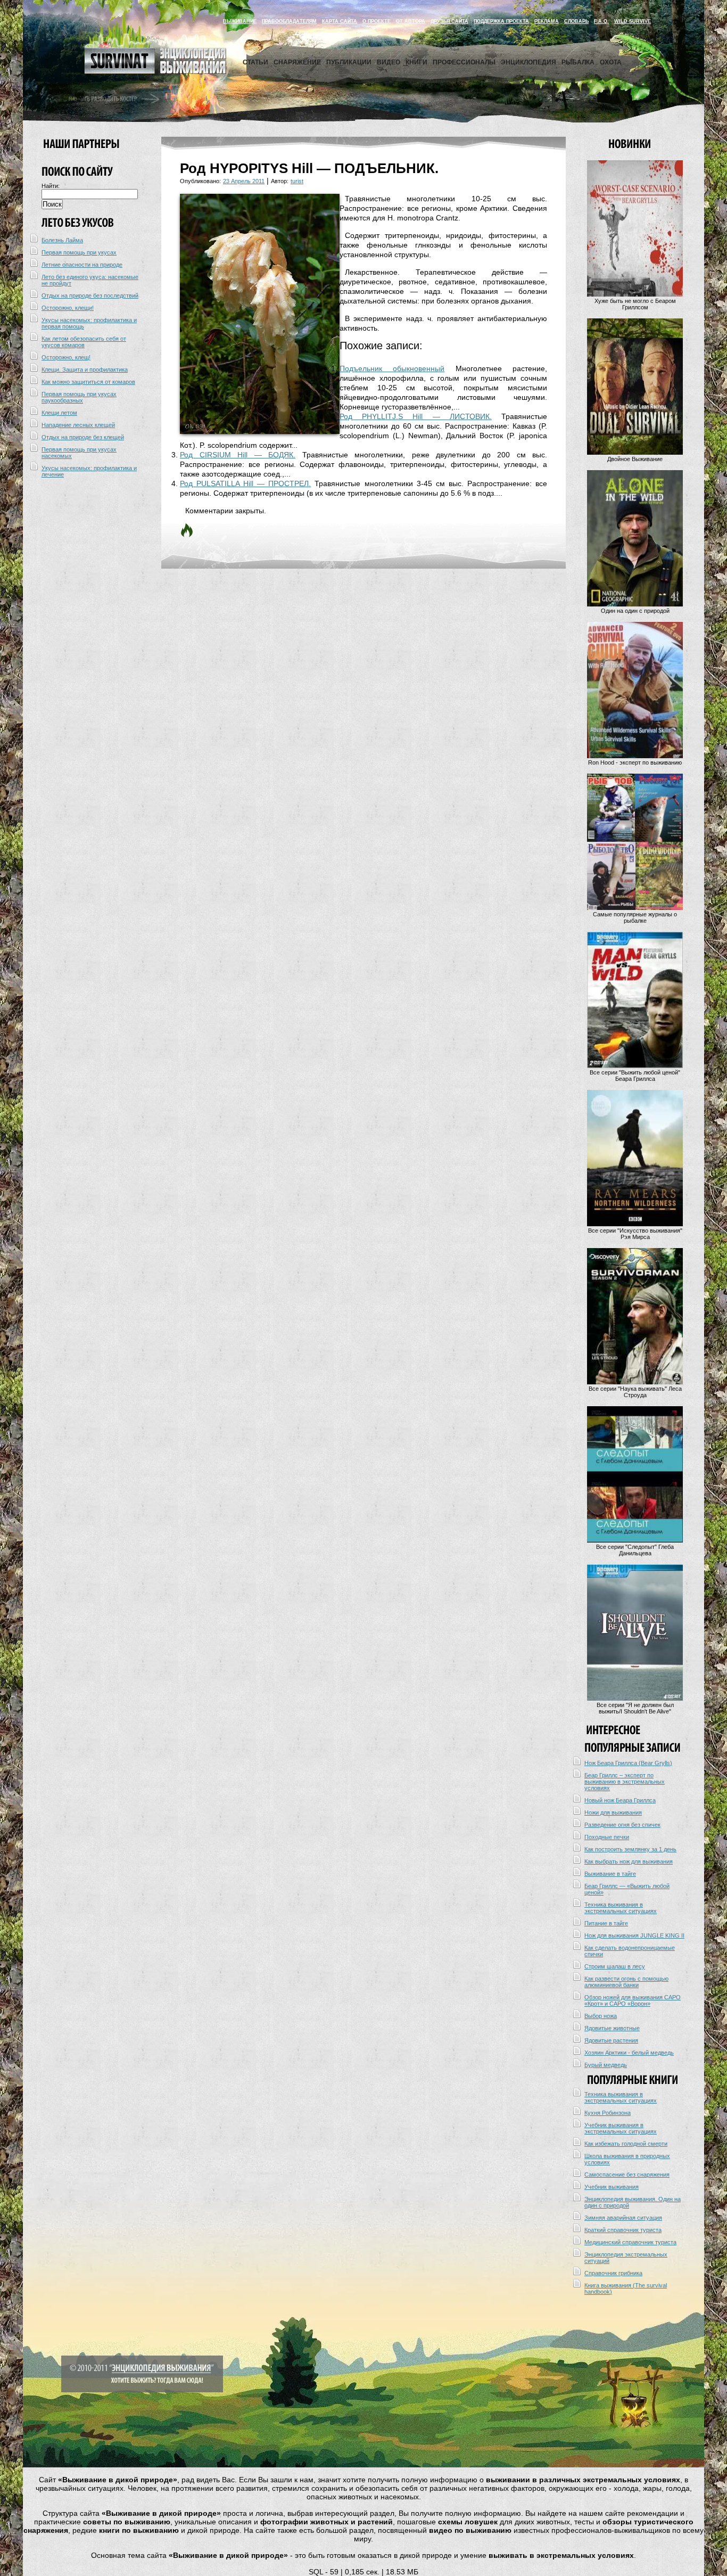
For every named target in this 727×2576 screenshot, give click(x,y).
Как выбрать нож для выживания (629, 1861)
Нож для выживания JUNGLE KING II (634, 1935)
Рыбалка (578, 62)
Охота (611, 62)
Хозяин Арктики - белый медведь (629, 2053)
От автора (411, 21)
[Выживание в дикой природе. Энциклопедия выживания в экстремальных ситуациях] (155, 71)
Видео (389, 62)
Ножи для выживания (613, 1812)
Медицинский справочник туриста (630, 2242)
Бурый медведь (606, 2065)
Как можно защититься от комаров (88, 382)
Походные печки (607, 1837)
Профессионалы (464, 62)
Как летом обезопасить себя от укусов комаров (84, 342)
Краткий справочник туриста (623, 2230)
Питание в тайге (606, 1923)
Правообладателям (289, 21)
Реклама (547, 21)
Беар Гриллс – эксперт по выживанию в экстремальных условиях (625, 1782)
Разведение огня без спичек (622, 1825)
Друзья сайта (449, 21)
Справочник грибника (613, 2273)
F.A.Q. (601, 21)
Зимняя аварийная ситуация (623, 2218)
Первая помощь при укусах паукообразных (79, 397)
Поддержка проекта (501, 21)
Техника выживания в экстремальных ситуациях (621, 1908)
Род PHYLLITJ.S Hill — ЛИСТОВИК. (416, 416)
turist (297, 181)
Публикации (349, 62)
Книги (416, 62)
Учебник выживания (612, 2187)
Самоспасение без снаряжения (627, 2175)
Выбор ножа (601, 2016)
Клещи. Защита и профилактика (85, 370)
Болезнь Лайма (62, 240)
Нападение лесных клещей (78, 425)
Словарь (576, 21)
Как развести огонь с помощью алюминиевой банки (626, 1982)
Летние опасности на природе (82, 265)
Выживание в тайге (610, 1874)
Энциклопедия (528, 62)
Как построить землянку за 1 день (630, 1849)
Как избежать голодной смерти (626, 2144)
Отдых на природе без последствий (90, 296)
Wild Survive (633, 21)
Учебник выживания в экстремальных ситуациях (621, 2128)
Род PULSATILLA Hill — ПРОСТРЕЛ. (245, 483)
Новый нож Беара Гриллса (620, 1800)
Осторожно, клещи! (68, 308)
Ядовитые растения (611, 2040)
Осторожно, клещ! (66, 357)
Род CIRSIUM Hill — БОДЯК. (238, 455)
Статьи (255, 62)
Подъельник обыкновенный (392, 368)
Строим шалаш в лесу (615, 1966)
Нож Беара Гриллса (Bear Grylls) (628, 1763)
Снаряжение (297, 62)
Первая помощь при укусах (79, 252)
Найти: (51, 186)
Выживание (240, 21)
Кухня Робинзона (608, 2113)
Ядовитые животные (612, 2028)
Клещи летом (59, 413)
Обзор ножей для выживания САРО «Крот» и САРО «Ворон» (633, 2000)
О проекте (377, 21)
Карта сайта (340, 21)
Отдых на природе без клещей (83, 437)
